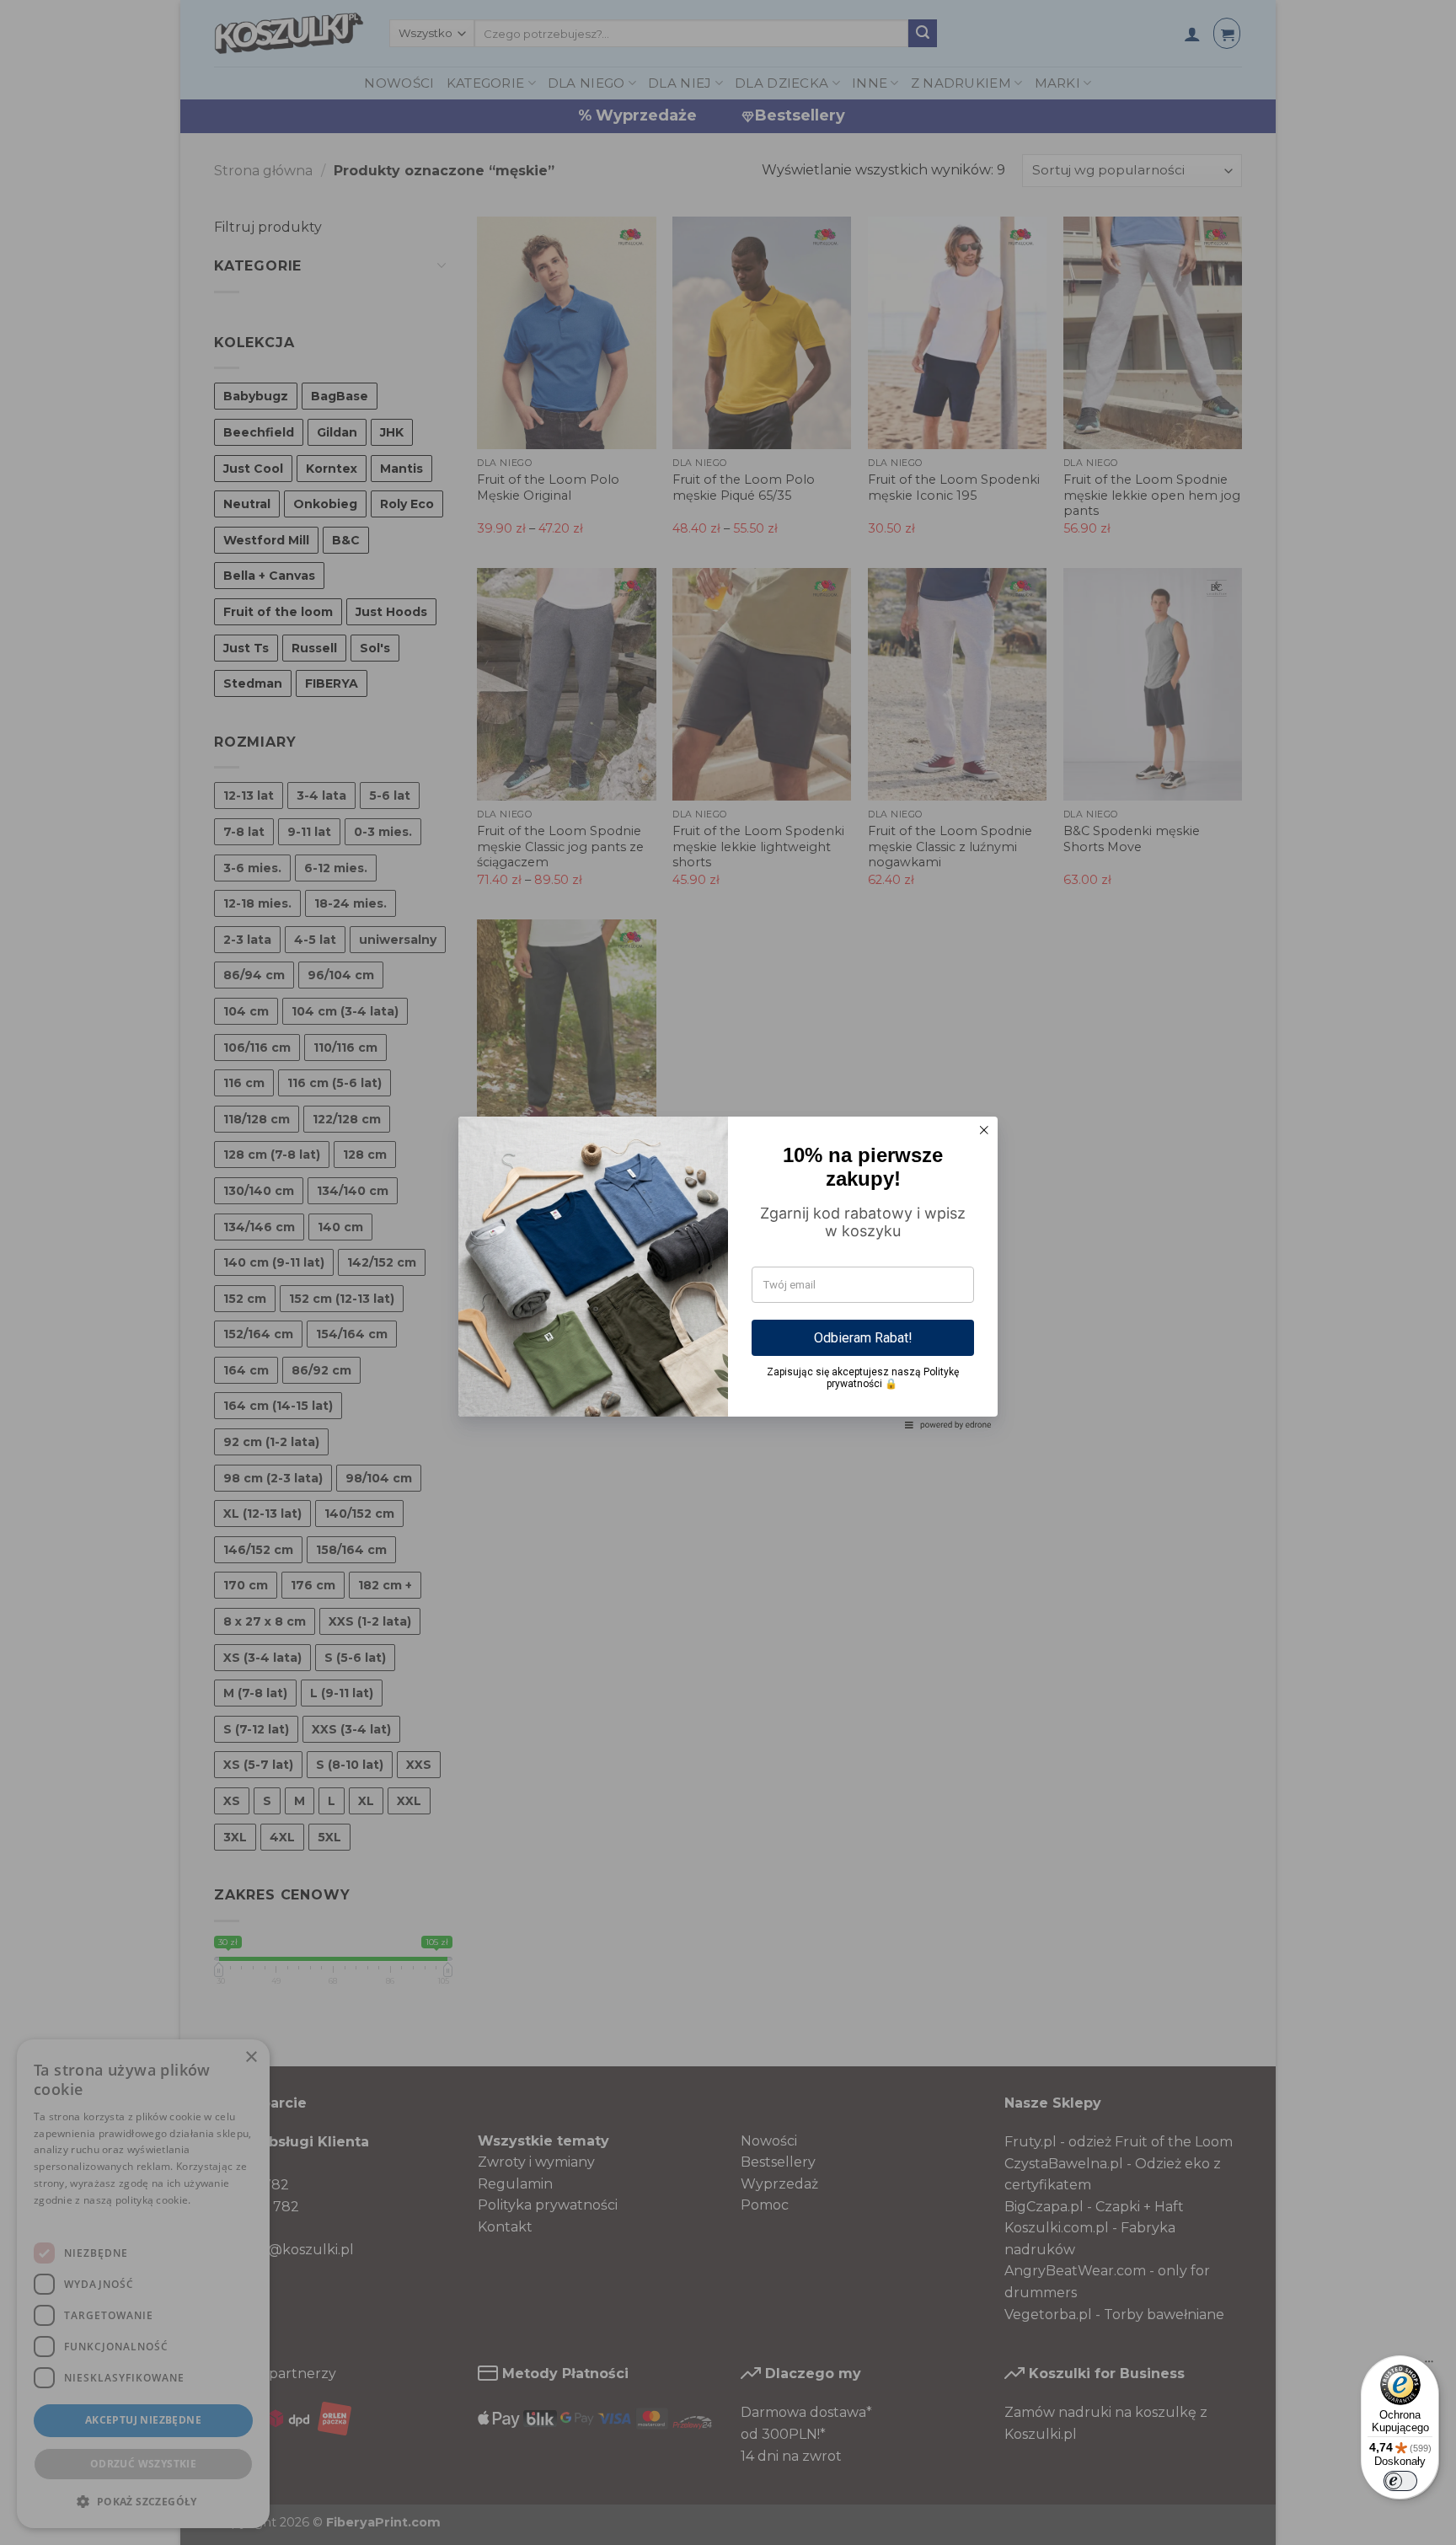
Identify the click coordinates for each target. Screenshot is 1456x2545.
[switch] (1400, 2481)
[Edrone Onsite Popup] (728, 1272)
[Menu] (1429, 2366)
